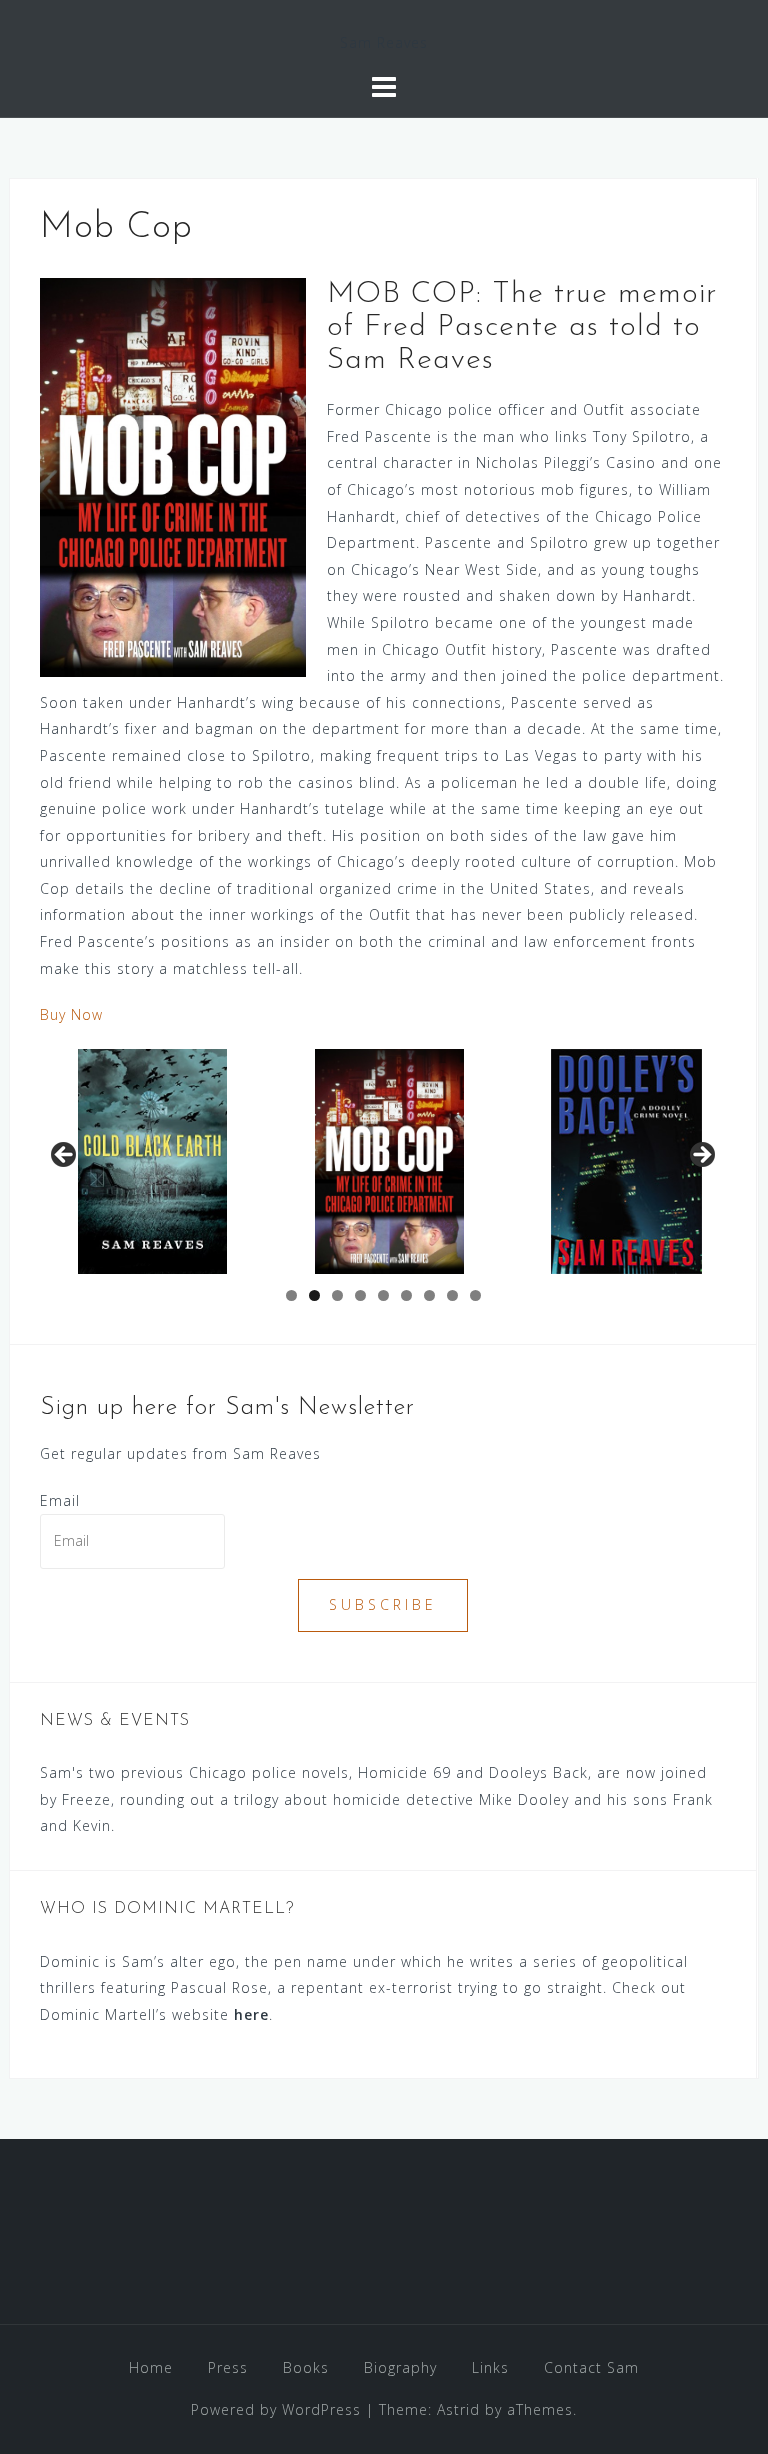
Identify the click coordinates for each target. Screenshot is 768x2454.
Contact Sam (591, 2367)
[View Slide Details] (389, 1161)
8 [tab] (452, 1295)
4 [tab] (360, 1295)
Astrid (458, 2409)
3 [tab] (337, 1295)
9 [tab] (475, 1295)
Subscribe (383, 1604)
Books (306, 2367)
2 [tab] (314, 1295)
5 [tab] (383, 1295)
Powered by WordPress (276, 2409)
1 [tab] (291, 1295)
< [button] (65, 1156)
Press (228, 2367)
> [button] (701, 1156)
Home (151, 2367)
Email (60, 1500)
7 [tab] (429, 1295)
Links (490, 2367)
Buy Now (71, 1014)
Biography (400, 2367)
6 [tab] (406, 1295)
